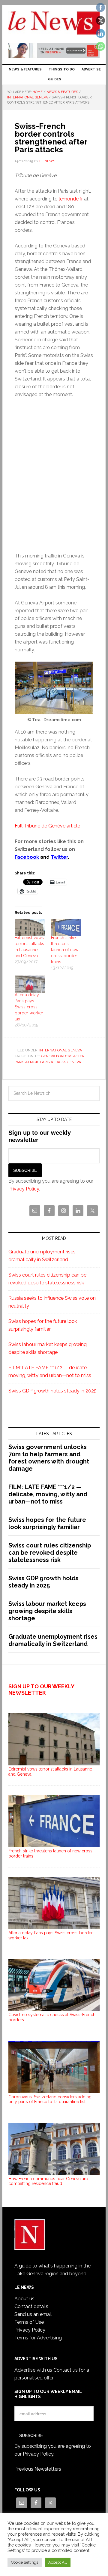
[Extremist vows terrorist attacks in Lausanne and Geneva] (30, 927)
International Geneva (61, 1050)
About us (24, 2299)
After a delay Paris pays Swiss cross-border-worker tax (29, 1007)
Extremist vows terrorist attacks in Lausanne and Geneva (50, 1772)
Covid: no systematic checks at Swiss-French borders (52, 2017)
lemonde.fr (71, 199)
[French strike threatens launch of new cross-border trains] (66, 927)
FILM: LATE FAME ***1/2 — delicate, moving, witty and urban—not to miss (48, 1494)
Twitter (59, 857)
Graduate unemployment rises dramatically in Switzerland (53, 1640)
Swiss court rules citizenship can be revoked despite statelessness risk (50, 1553)
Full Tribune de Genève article (47, 826)
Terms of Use (29, 2322)
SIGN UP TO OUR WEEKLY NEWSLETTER (41, 1690)
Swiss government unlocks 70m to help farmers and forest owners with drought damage (49, 1458)
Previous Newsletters (38, 2469)
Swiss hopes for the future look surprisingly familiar (47, 1523)
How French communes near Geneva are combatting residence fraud (48, 2181)
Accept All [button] (58, 2562)
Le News (54, 25)
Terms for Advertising (38, 2338)
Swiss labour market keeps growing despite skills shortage (47, 1611)
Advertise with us (33, 2370)
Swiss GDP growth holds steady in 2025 (52, 1391)
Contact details (31, 2306)
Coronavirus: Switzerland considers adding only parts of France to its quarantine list (50, 2099)
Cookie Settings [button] (25, 2562)
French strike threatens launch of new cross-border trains (65, 950)
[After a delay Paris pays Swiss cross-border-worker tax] (30, 984)
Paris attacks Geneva (61, 1062)
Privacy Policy (24, 1189)
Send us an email (33, 2314)
